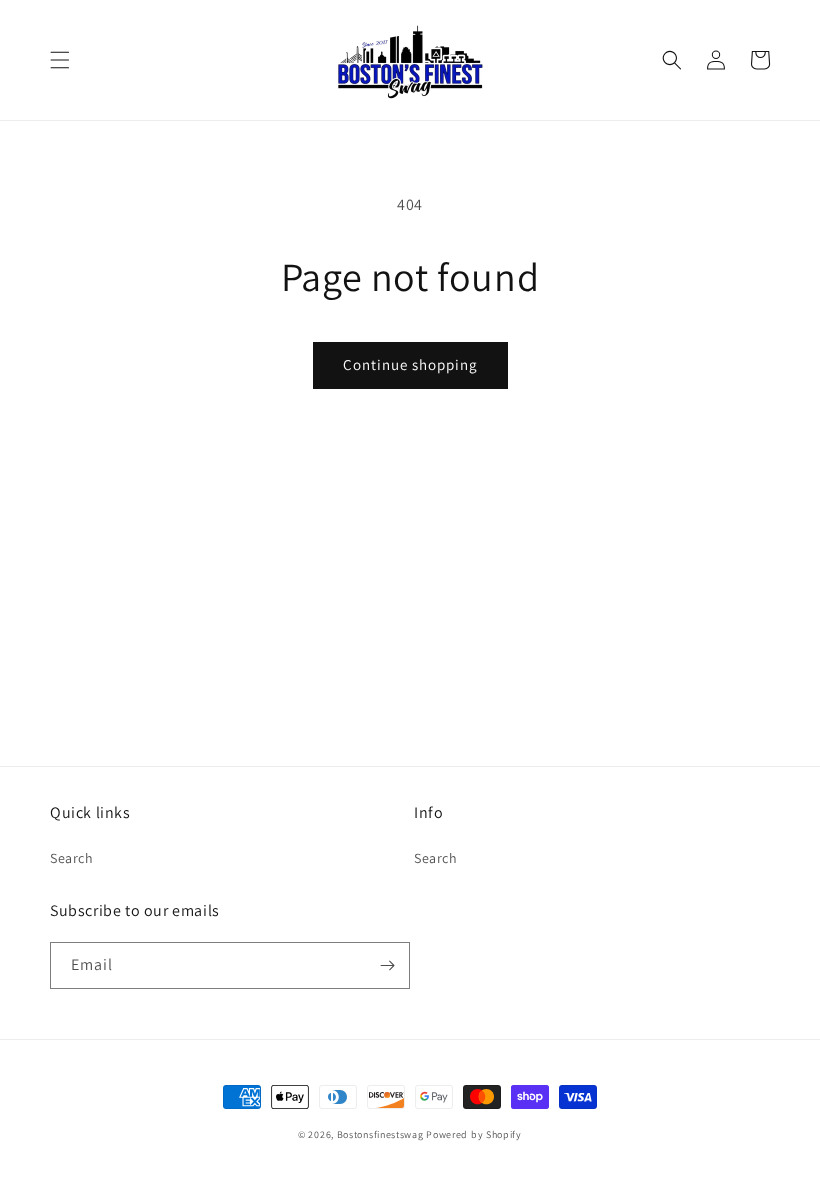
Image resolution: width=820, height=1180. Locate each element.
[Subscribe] (387, 965)
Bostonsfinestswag (380, 1134)
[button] (60, 60)
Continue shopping (410, 364)
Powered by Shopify (474, 1134)
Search (72, 858)
